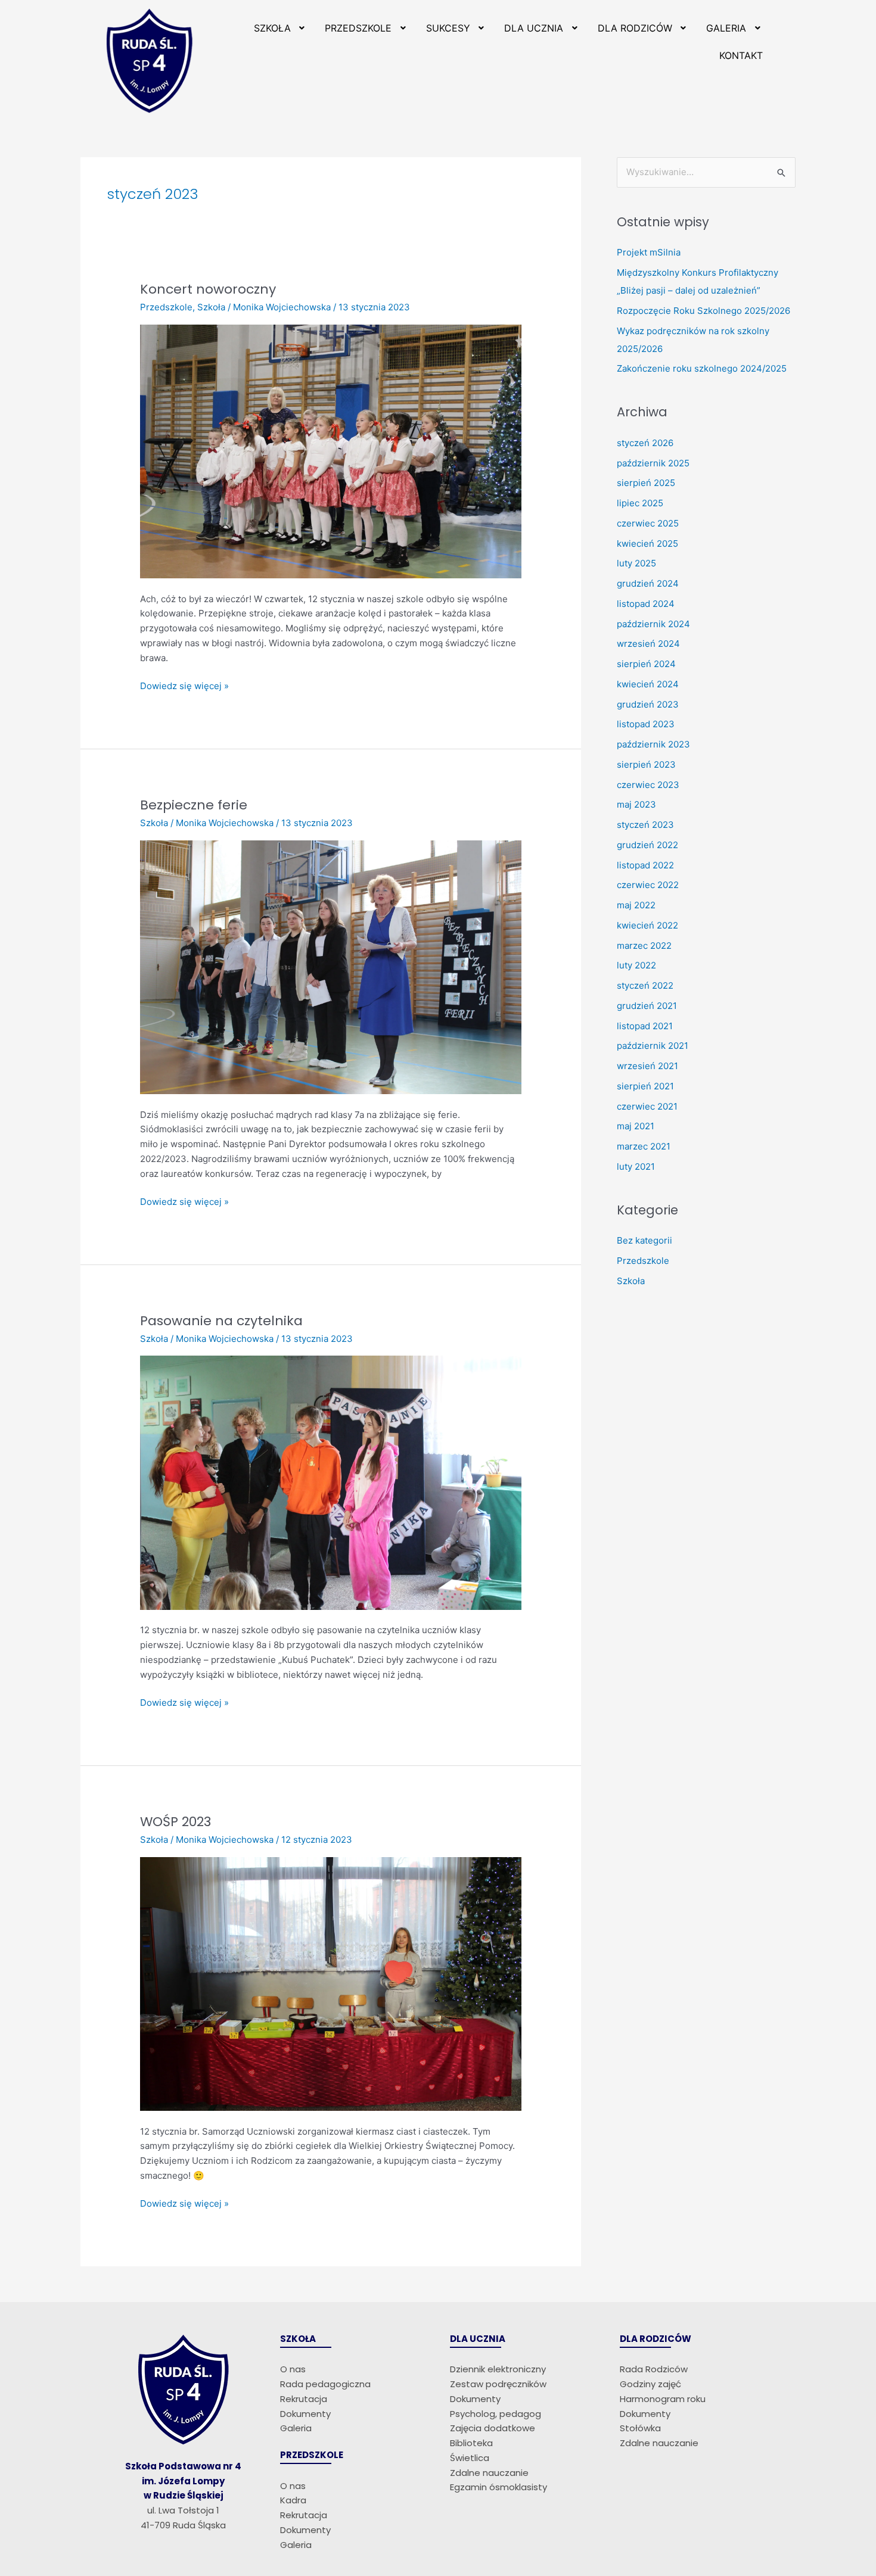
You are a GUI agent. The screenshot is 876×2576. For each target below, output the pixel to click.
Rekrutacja (304, 2399)
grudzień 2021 (647, 1006)
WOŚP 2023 (175, 1822)
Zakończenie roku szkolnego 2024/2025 (702, 368)
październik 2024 (653, 624)
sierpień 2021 (645, 1086)
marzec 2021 (644, 1146)
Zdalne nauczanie (489, 2473)
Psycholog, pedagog (496, 2414)
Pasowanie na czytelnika (221, 1321)
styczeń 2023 (645, 825)
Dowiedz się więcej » (184, 685)
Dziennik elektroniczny (498, 2369)
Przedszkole (166, 307)
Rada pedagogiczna (325, 2384)
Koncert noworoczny (208, 289)
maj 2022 (636, 905)
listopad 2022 (645, 865)
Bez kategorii (644, 1240)
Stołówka (640, 2428)
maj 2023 (636, 804)
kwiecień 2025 (647, 543)
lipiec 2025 (640, 503)
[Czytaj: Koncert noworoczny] (331, 451)
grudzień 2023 (648, 704)
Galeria (296, 2428)
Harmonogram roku (663, 2399)
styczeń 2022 (645, 985)
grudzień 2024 (648, 583)
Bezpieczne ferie (194, 805)
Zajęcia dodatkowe (493, 2428)
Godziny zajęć (650, 2384)
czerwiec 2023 (648, 785)
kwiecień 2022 (647, 925)
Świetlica (470, 2458)
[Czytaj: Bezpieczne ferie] (331, 966)
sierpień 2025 (646, 483)
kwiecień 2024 (648, 684)
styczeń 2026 (645, 443)
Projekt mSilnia (649, 252)
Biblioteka (471, 2443)
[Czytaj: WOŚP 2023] (331, 1983)
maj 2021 (636, 1126)
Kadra (293, 2500)
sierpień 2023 (646, 764)
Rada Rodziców (654, 2369)
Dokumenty (305, 2414)
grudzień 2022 (647, 845)
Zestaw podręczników (498, 2384)
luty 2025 (636, 563)
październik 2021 (653, 1046)
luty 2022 (636, 965)
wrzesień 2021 (647, 1066)
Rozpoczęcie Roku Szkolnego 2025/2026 (703, 311)
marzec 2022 (644, 946)
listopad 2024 (646, 604)
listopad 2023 (646, 724)
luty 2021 (636, 1166)
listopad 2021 (645, 1026)
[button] (281, 28)
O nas (293, 2369)
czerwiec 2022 (648, 885)
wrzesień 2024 (648, 644)
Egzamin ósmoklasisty (498, 2487)
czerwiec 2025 (648, 523)
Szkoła (211, 307)
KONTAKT (741, 55)
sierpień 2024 (646, 664)
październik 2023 (653, 744)
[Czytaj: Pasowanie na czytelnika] (331, 1482)
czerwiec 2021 (647, 1106)
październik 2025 (653, 463)
